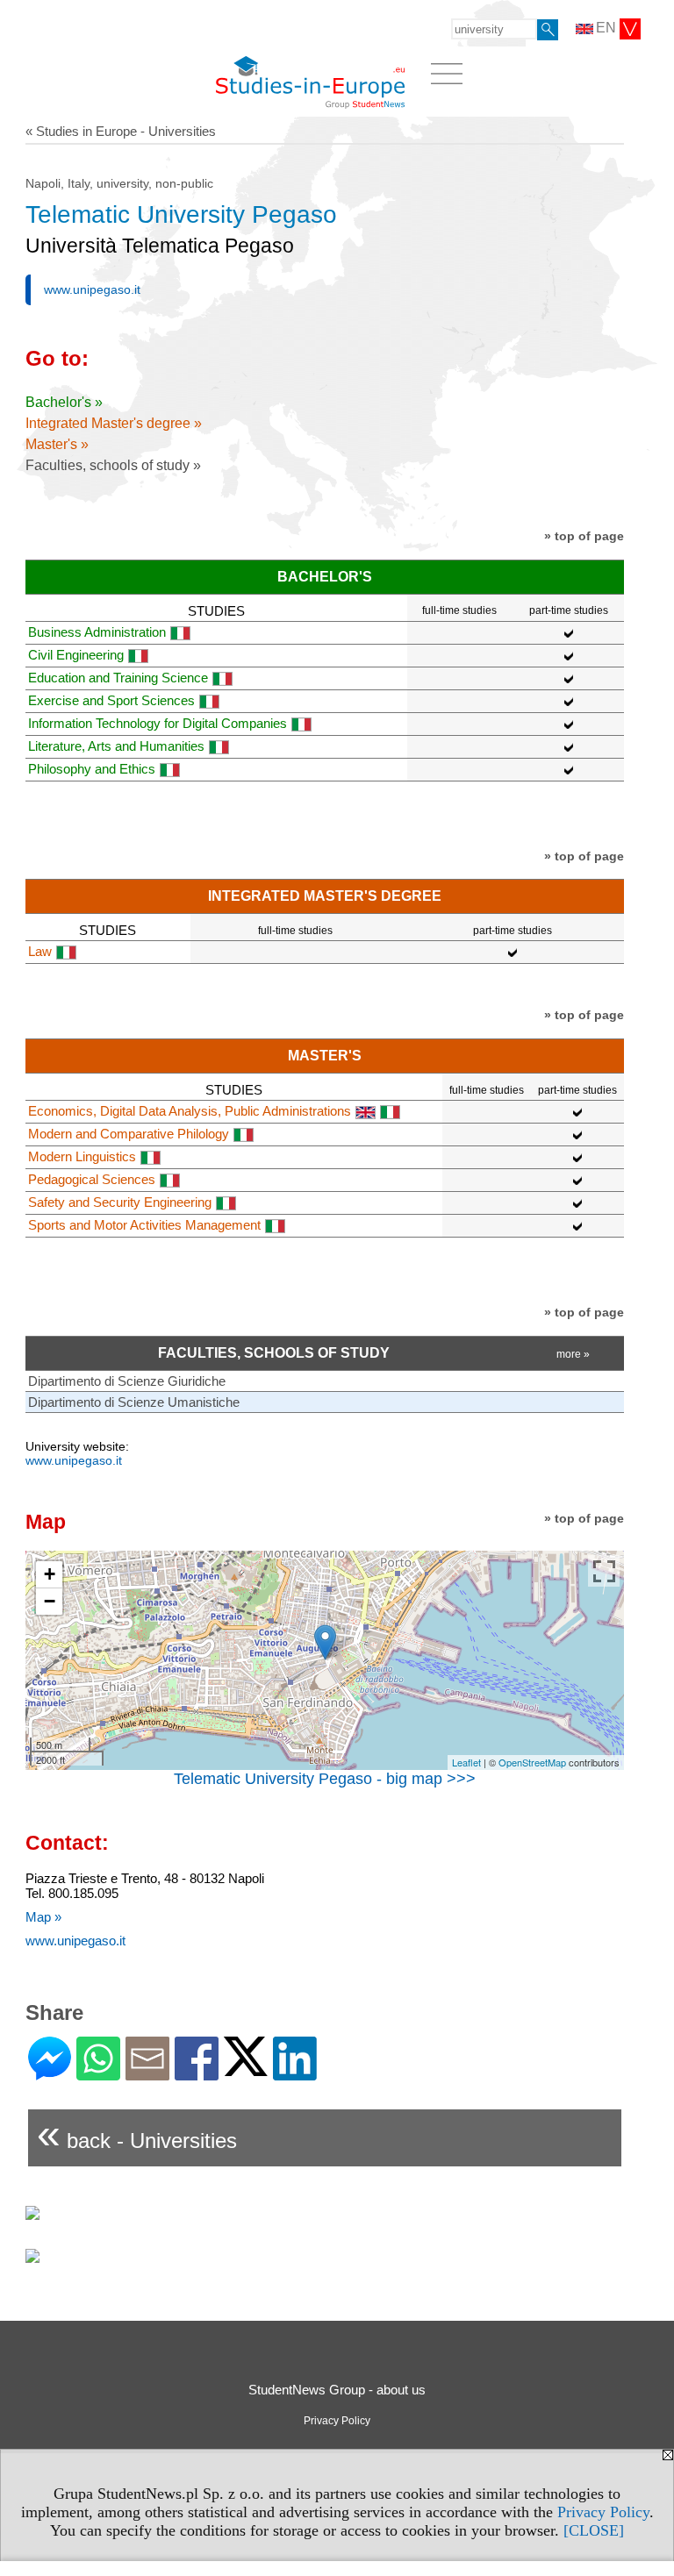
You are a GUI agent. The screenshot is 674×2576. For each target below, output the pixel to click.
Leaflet (466, 1762)
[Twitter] (246, 2069)
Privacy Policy (603, 2512)
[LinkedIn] (295, 2073)
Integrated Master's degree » (114, 423)
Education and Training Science (118, 678)
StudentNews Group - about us (337, 2390)
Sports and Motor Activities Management (144, 1225)
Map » (43, 1917)
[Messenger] (50, 2073)
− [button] (50, 1601)
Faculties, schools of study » (113, 465)
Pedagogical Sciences (92, 1179)
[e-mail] (147, 2073)
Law (40, 951)
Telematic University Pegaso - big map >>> (325, 1779)
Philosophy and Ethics (92, 769)
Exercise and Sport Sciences (111, 700)
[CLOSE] (594, 2530)
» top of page (584, 536)
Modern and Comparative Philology (129, 1134)
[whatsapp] (98, 2073)
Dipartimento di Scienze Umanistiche (134, 1402)
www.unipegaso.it (92, 289)
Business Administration (97, 632)
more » (573, 1354)
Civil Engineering (76, 655)
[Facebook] (197, 2073)
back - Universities (137, 2134)
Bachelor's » (64, 402)
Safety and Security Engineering (120, 1202)
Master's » (57, 444)
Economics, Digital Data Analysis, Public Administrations (190, 1111)
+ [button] (50, 1574)
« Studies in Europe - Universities (121, 131)
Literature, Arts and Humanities (116, 746)
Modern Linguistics (82, 1156)
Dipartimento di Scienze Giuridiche (127, 1381)
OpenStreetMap (532, 1762)
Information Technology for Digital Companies (158, 723)
